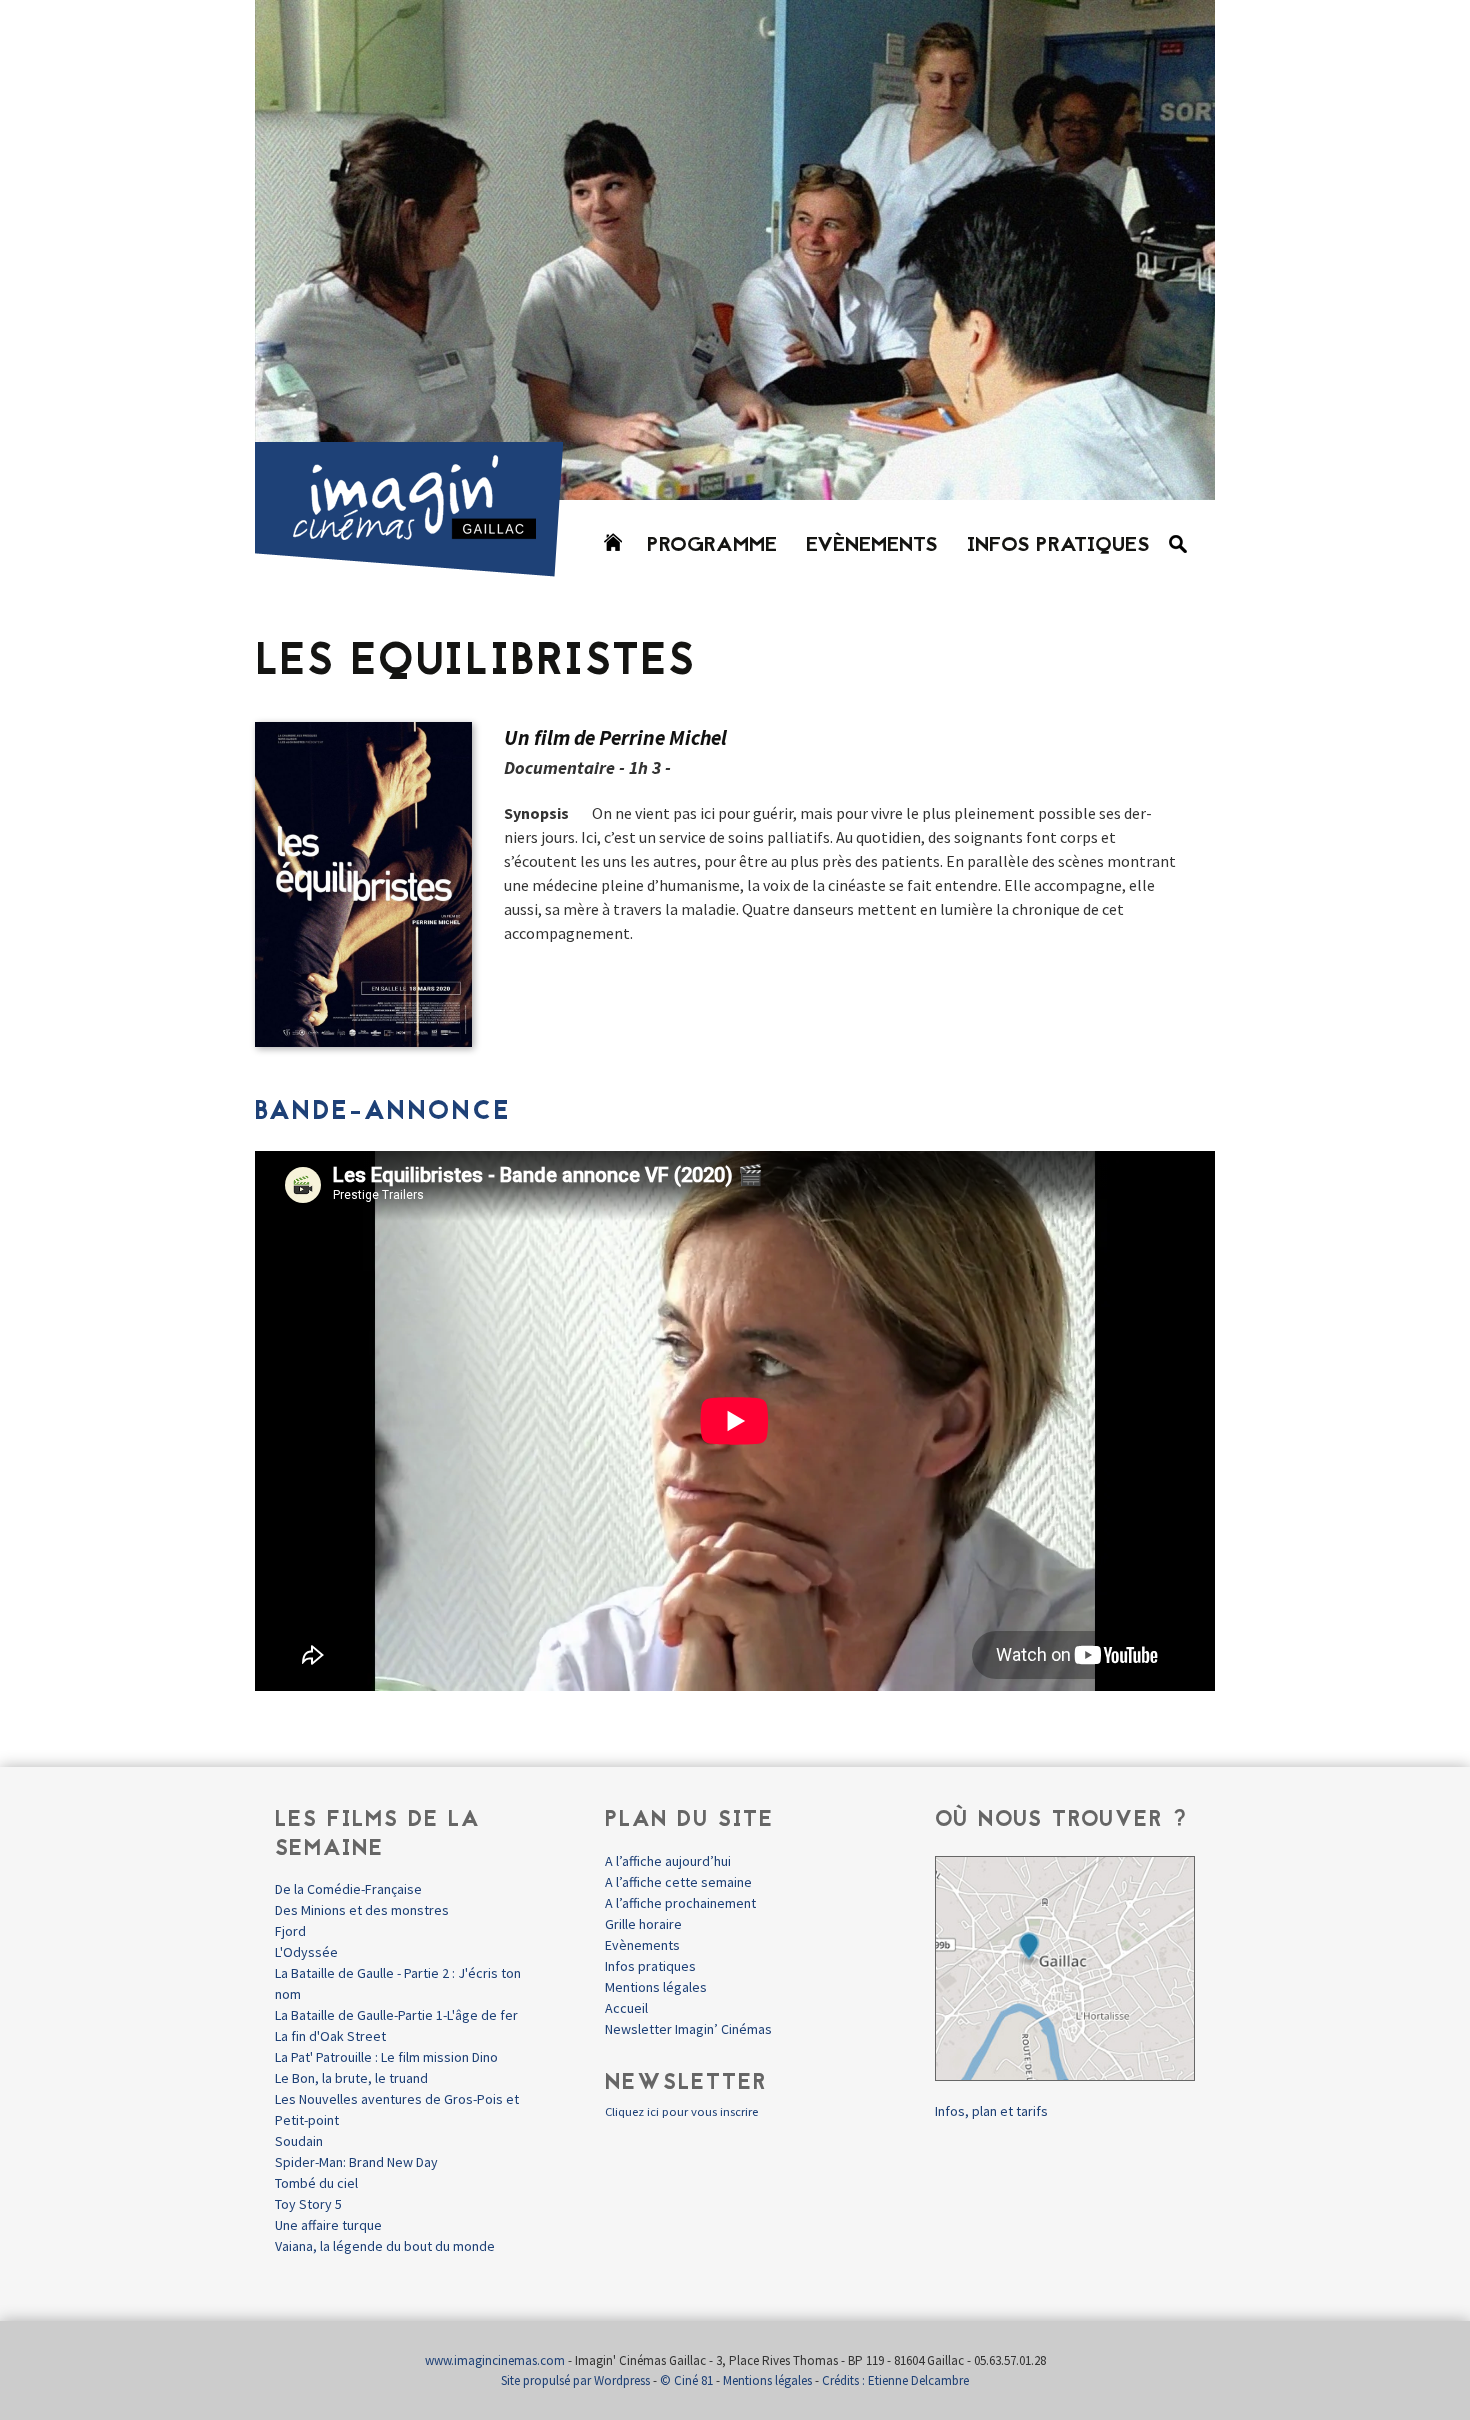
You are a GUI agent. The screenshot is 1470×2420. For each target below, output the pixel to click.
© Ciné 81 (686, 2380)
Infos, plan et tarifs (991, 2111)
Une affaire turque (328, 2225)
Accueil (626, 2008)
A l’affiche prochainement (680, 1903)
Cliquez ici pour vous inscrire (681, 2111)
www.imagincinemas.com (495, 2360)
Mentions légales (656, 1987)
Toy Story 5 (308, 2204)
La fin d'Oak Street (330, 2036)
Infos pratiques (1058, 546)
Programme (712, 546)
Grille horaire (643, 1924)
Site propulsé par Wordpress (575, 2380)
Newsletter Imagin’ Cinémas (688, 2029)
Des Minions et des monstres (362, 1910)
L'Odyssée (306, 1952)
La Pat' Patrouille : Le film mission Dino (386, 2057)
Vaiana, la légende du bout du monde (385, 2246)
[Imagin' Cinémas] (418, 567)
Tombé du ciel (316, 2183)
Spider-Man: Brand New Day (356, 2162)
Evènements (872, 546)
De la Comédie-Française (348, 1889)
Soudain (299, 2141)
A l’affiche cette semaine (678, 1882)
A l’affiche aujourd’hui (668, 1861)
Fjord (290, 1931)
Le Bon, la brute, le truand (351, 2078)
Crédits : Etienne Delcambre (895, 2380)
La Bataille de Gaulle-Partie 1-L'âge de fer (396, 2015)
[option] (735, 250)
